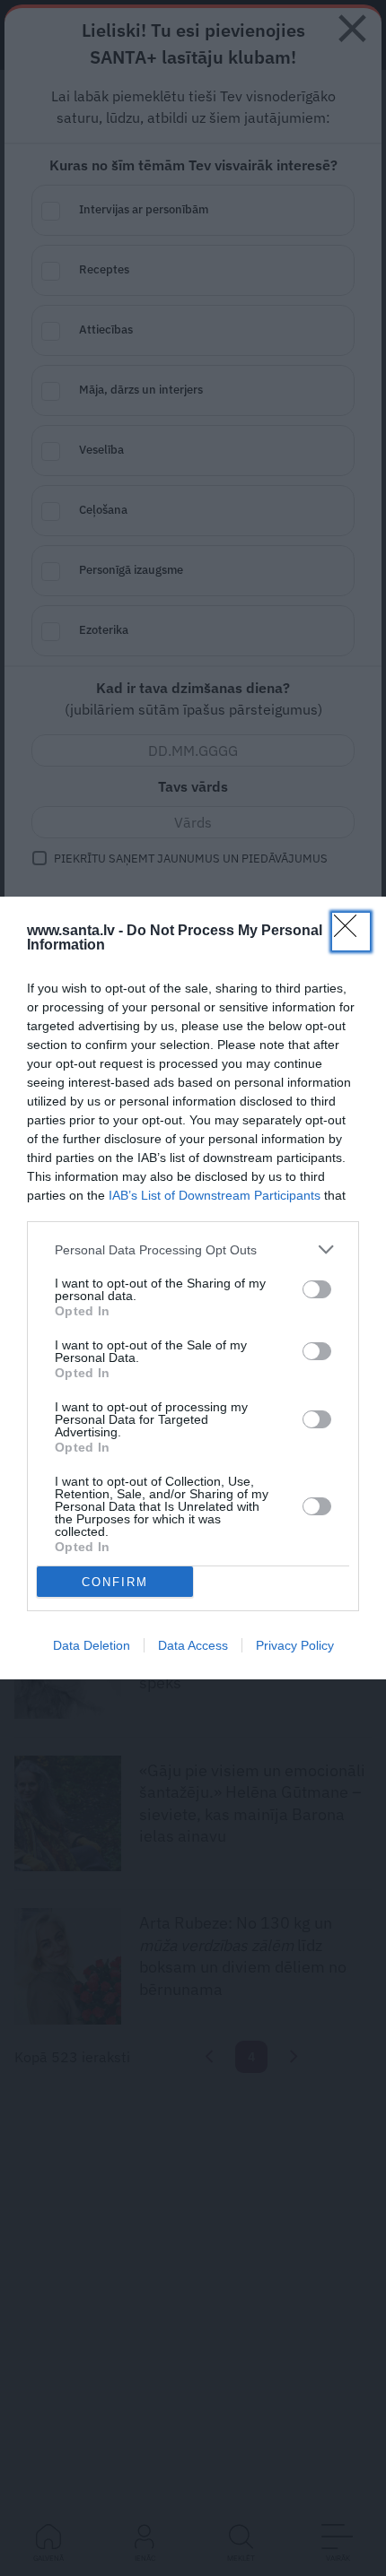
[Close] (351, 932)
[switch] (317, 1289)
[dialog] (193, 1288)
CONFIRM (115, 1582)
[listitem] (193, 1249)
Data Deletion (92, 1645)
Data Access (193, 1645)
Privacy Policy (295, 1645)
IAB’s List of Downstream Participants (215, 1195)
